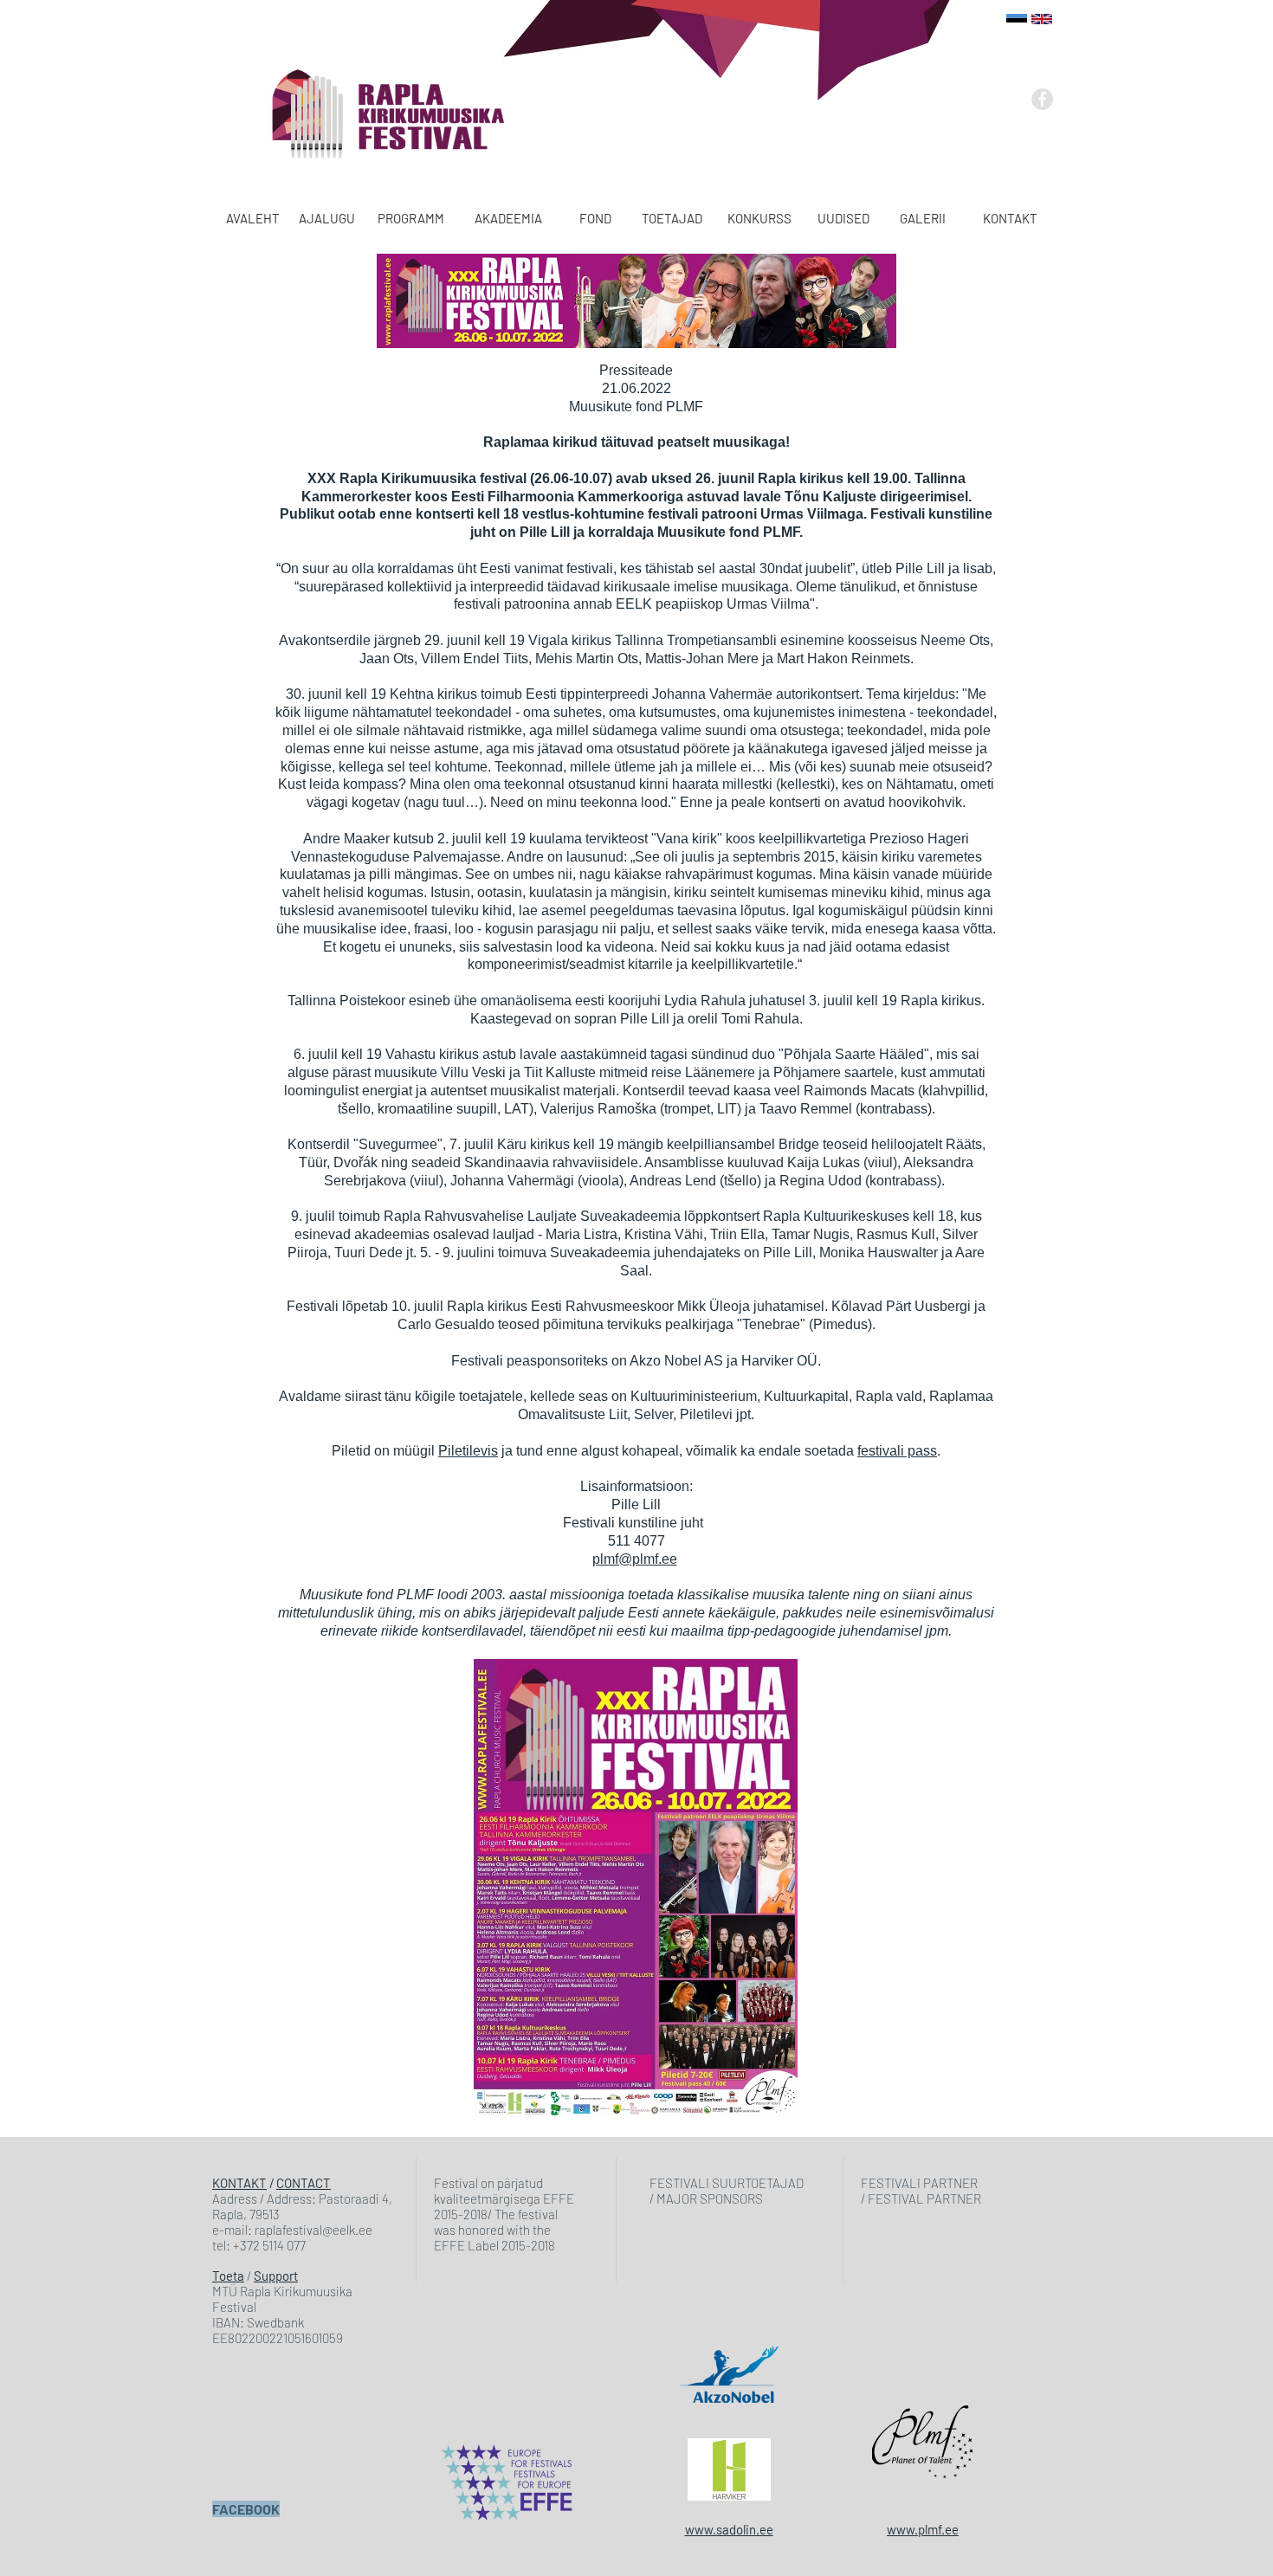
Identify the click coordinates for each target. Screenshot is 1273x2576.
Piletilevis (468, 1451)
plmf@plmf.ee (635, 1559)
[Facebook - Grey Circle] (1042, 99)
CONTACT (304, 2183)
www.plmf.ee (923, 2529)
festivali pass (897, 1451)
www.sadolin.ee (729, 2529)
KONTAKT (239, 2183)
